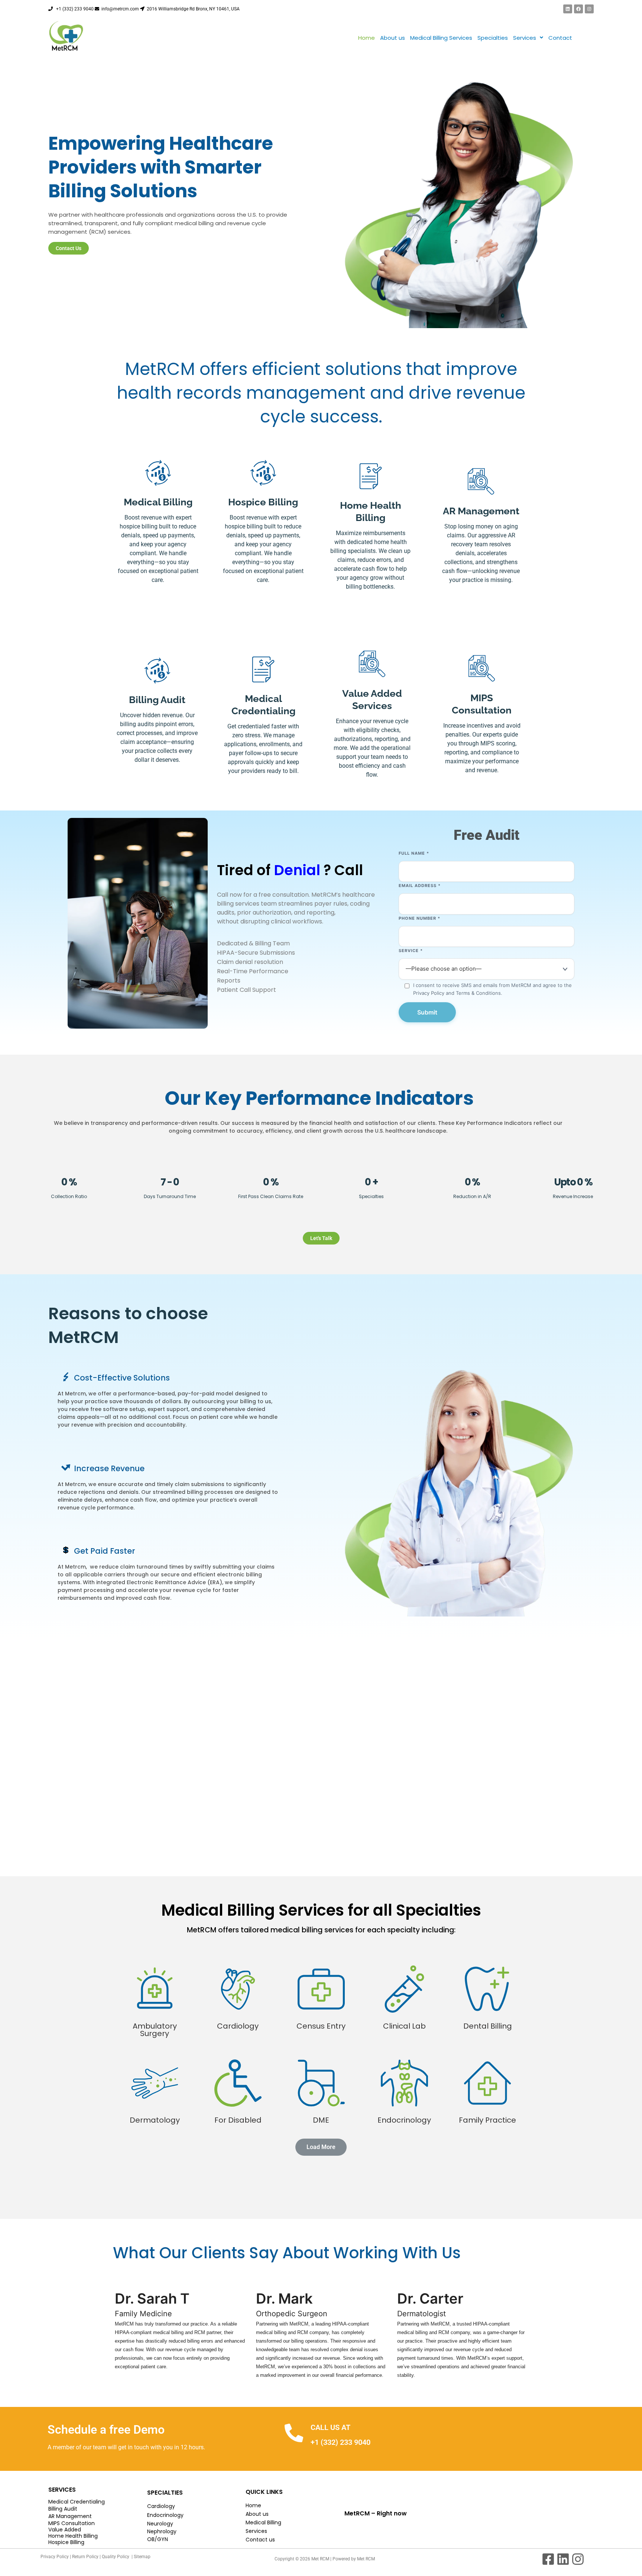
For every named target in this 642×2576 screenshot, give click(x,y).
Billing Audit (63, 2509)
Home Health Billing (73, 2536)
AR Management (70, 2516)
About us (393, 38)
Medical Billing (263, 2522)
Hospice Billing (66, 2542)
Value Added (65, 2530)
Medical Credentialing (77, 2502)
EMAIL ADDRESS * (420, 886)
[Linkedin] (568, 9)
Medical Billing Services (441, 38)
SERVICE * (411, 951)
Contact (560, 38)
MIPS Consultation (72, 2523)
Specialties (493, 38)
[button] (528, 38)
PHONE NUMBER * (419, 918)
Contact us (260, 2540)
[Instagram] (589, 9)
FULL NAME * (414, 853)
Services (525, 38)
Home (367, 38)
